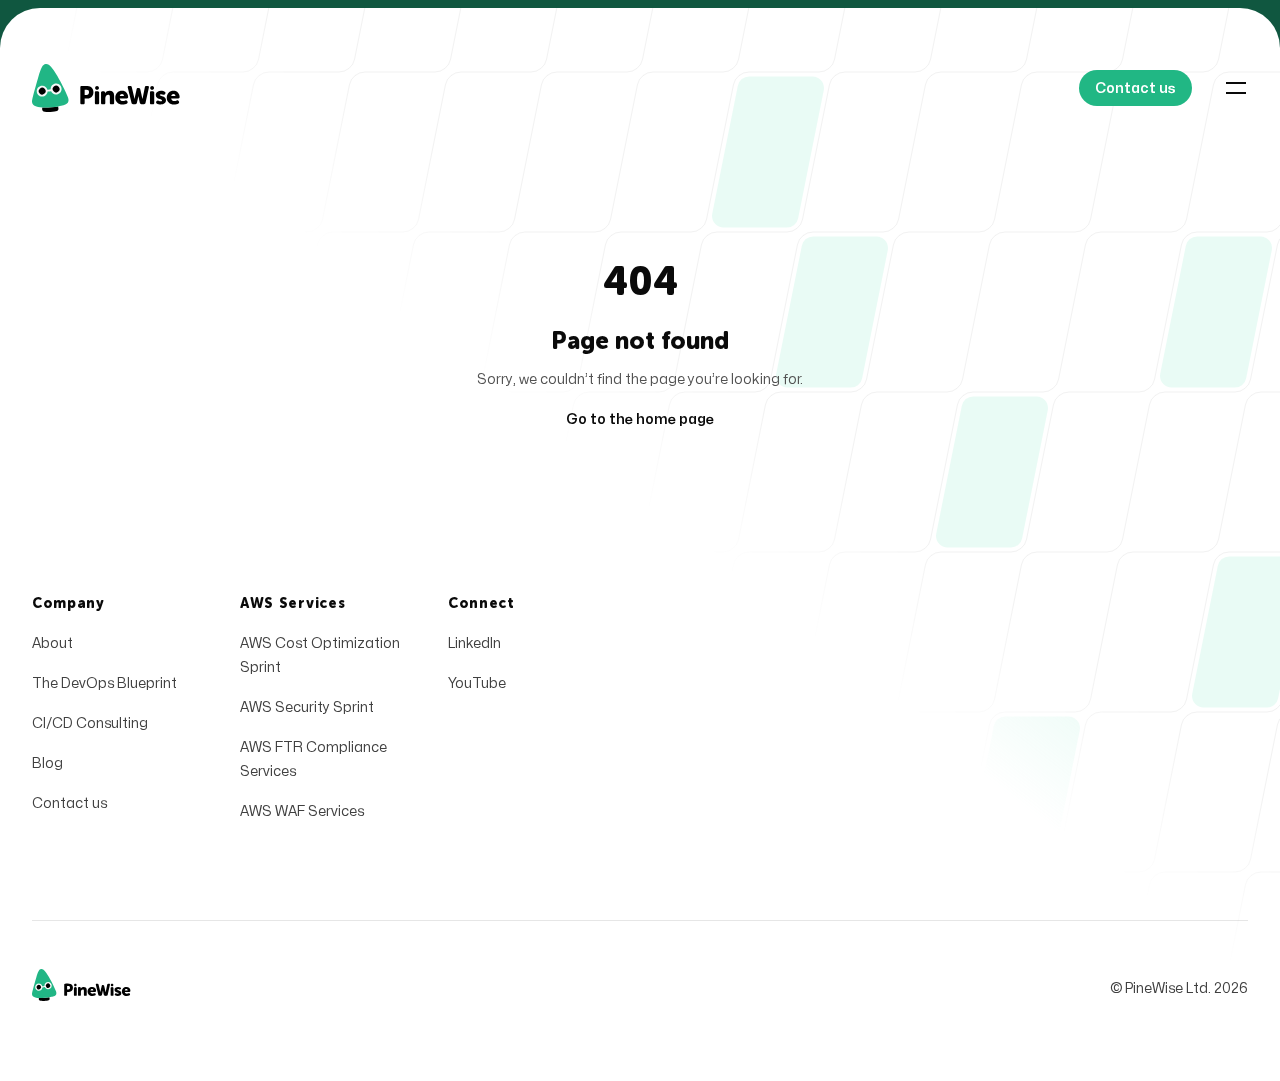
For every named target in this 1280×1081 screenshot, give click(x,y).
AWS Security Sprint (307, 707)
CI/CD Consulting (90, 723)
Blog (47, 763)
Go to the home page (640, 419)
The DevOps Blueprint (104, 683)
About (52, 643)
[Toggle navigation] (1236, 88)
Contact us (69, 803)
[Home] (129, 88)
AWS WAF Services (302, 811)
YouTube (477, 683)
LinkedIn (474, 643)
